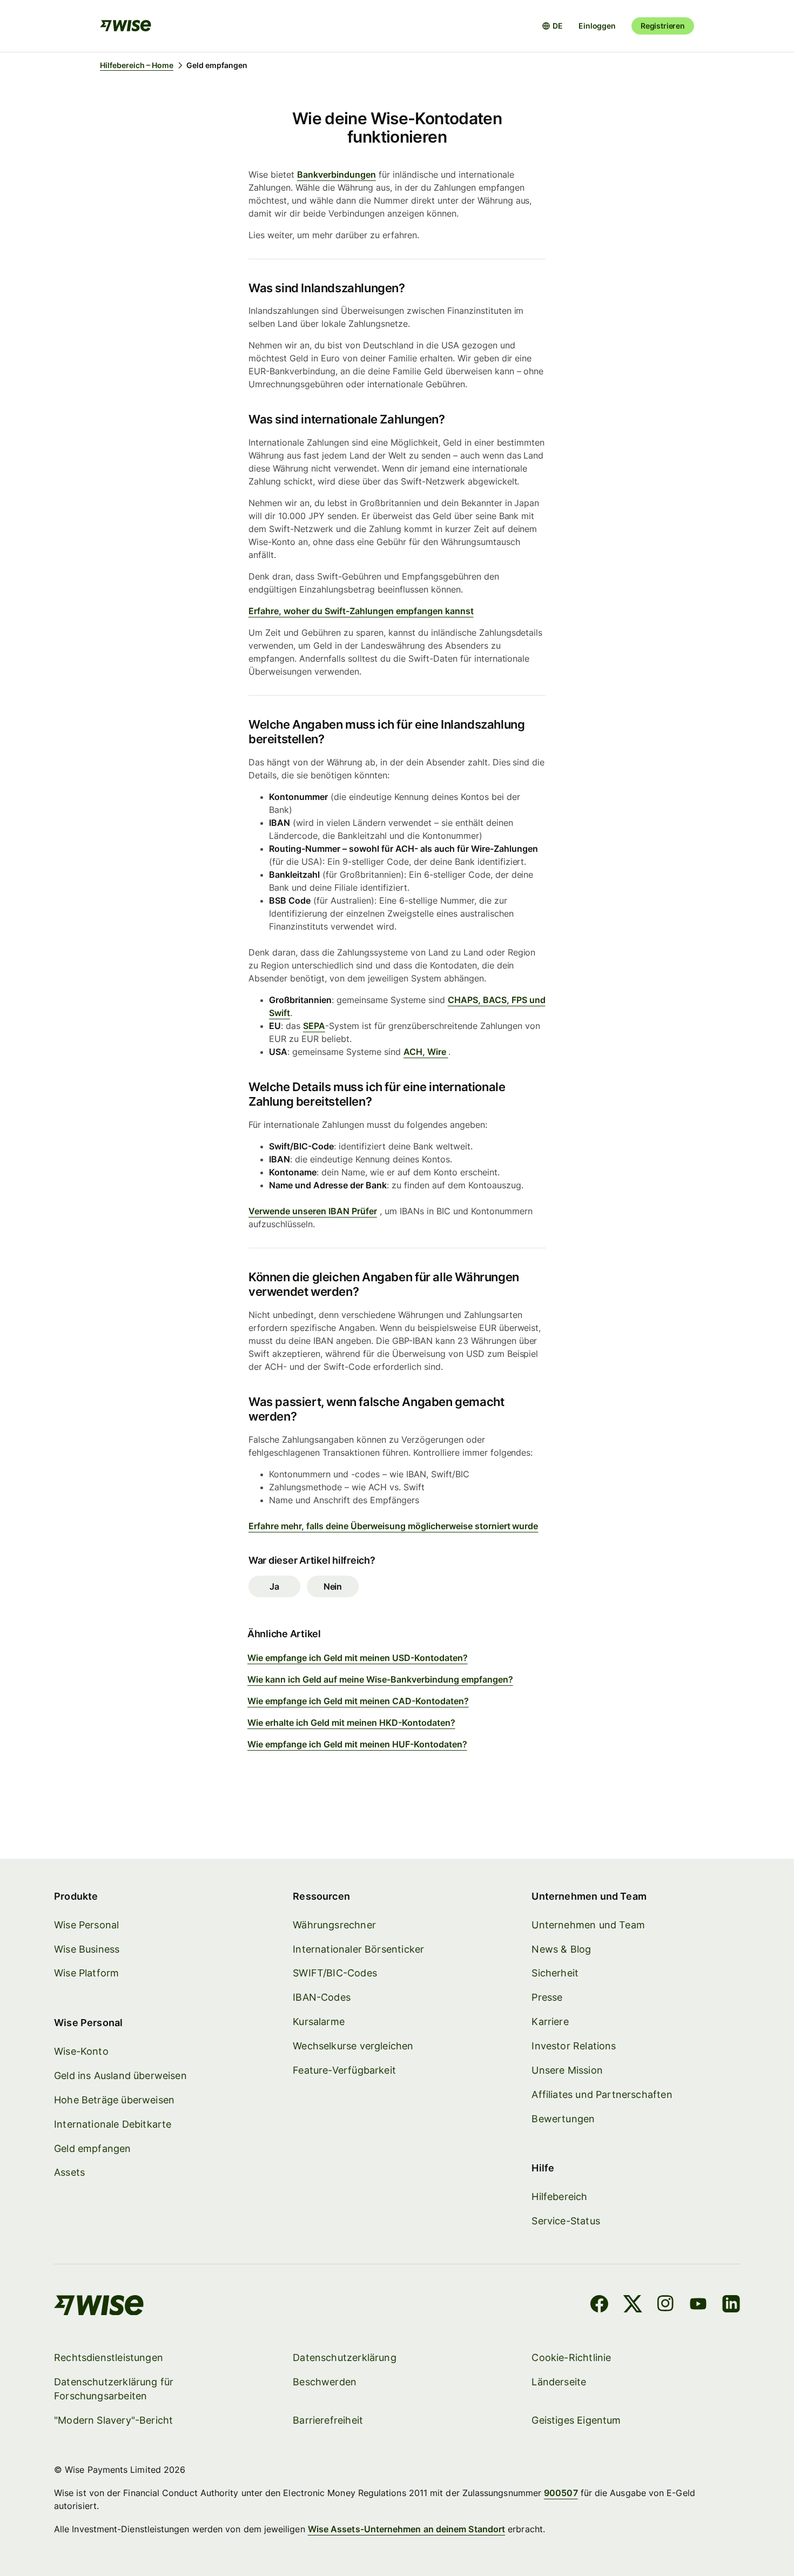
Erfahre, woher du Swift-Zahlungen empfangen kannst (361, 611)
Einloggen (597, 26)
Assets (69, 2172)
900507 (561, 2493)
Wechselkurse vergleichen (353, 2046)
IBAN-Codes (322, 1997)
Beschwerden (325, 2382)
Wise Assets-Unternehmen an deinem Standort (406, 2529)
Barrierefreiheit (328, 2420)
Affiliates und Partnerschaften (602, 2094)
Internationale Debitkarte (113, 2124)
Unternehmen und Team (588, 1925)
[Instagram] (665, 2305)
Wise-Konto (81, 2051)
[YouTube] (698, 2305)
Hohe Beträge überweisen (114, 2100)
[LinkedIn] (731, 2305)
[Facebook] (599, 2305)
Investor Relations (574, 2046)
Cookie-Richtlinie (571, 2358)
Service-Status (566, 2221)
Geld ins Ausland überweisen (120, 2076)
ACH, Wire (426, 1052)
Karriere (550, 2022)
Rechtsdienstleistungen (109, 2358)
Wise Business (87, 1949)
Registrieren (663, 26)
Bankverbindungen (337, 174)
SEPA (314, 1026)
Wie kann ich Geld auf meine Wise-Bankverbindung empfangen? (380, 1679)
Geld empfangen (93, 2148)
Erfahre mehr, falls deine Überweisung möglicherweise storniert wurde (393, 1526)
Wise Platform (86, 1973)
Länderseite (559, 2382)
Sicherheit (555, 1973)
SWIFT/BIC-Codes (335, 1973)
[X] (633, 2305)
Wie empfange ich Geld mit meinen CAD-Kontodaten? (358, 1701)
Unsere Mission (567, 2070)
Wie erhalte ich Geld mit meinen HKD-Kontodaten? (351, 1723)
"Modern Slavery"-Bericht (113, 2420)
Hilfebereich (559, 2197)
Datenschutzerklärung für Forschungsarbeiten (114, 2389)
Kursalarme (319, 2022)
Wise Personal (86, 1925)
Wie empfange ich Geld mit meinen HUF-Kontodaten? (357, 1744)
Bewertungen (563, 2119)
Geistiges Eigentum (576, 2420)
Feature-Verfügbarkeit (344, 2070)
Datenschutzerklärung (345, 2358)
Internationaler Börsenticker (358, 1949)
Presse (547, 1997)
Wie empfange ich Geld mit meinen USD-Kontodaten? (358, 1658)
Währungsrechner (334, 1925)
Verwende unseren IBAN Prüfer (313, 1211)
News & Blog (561, 1949)
